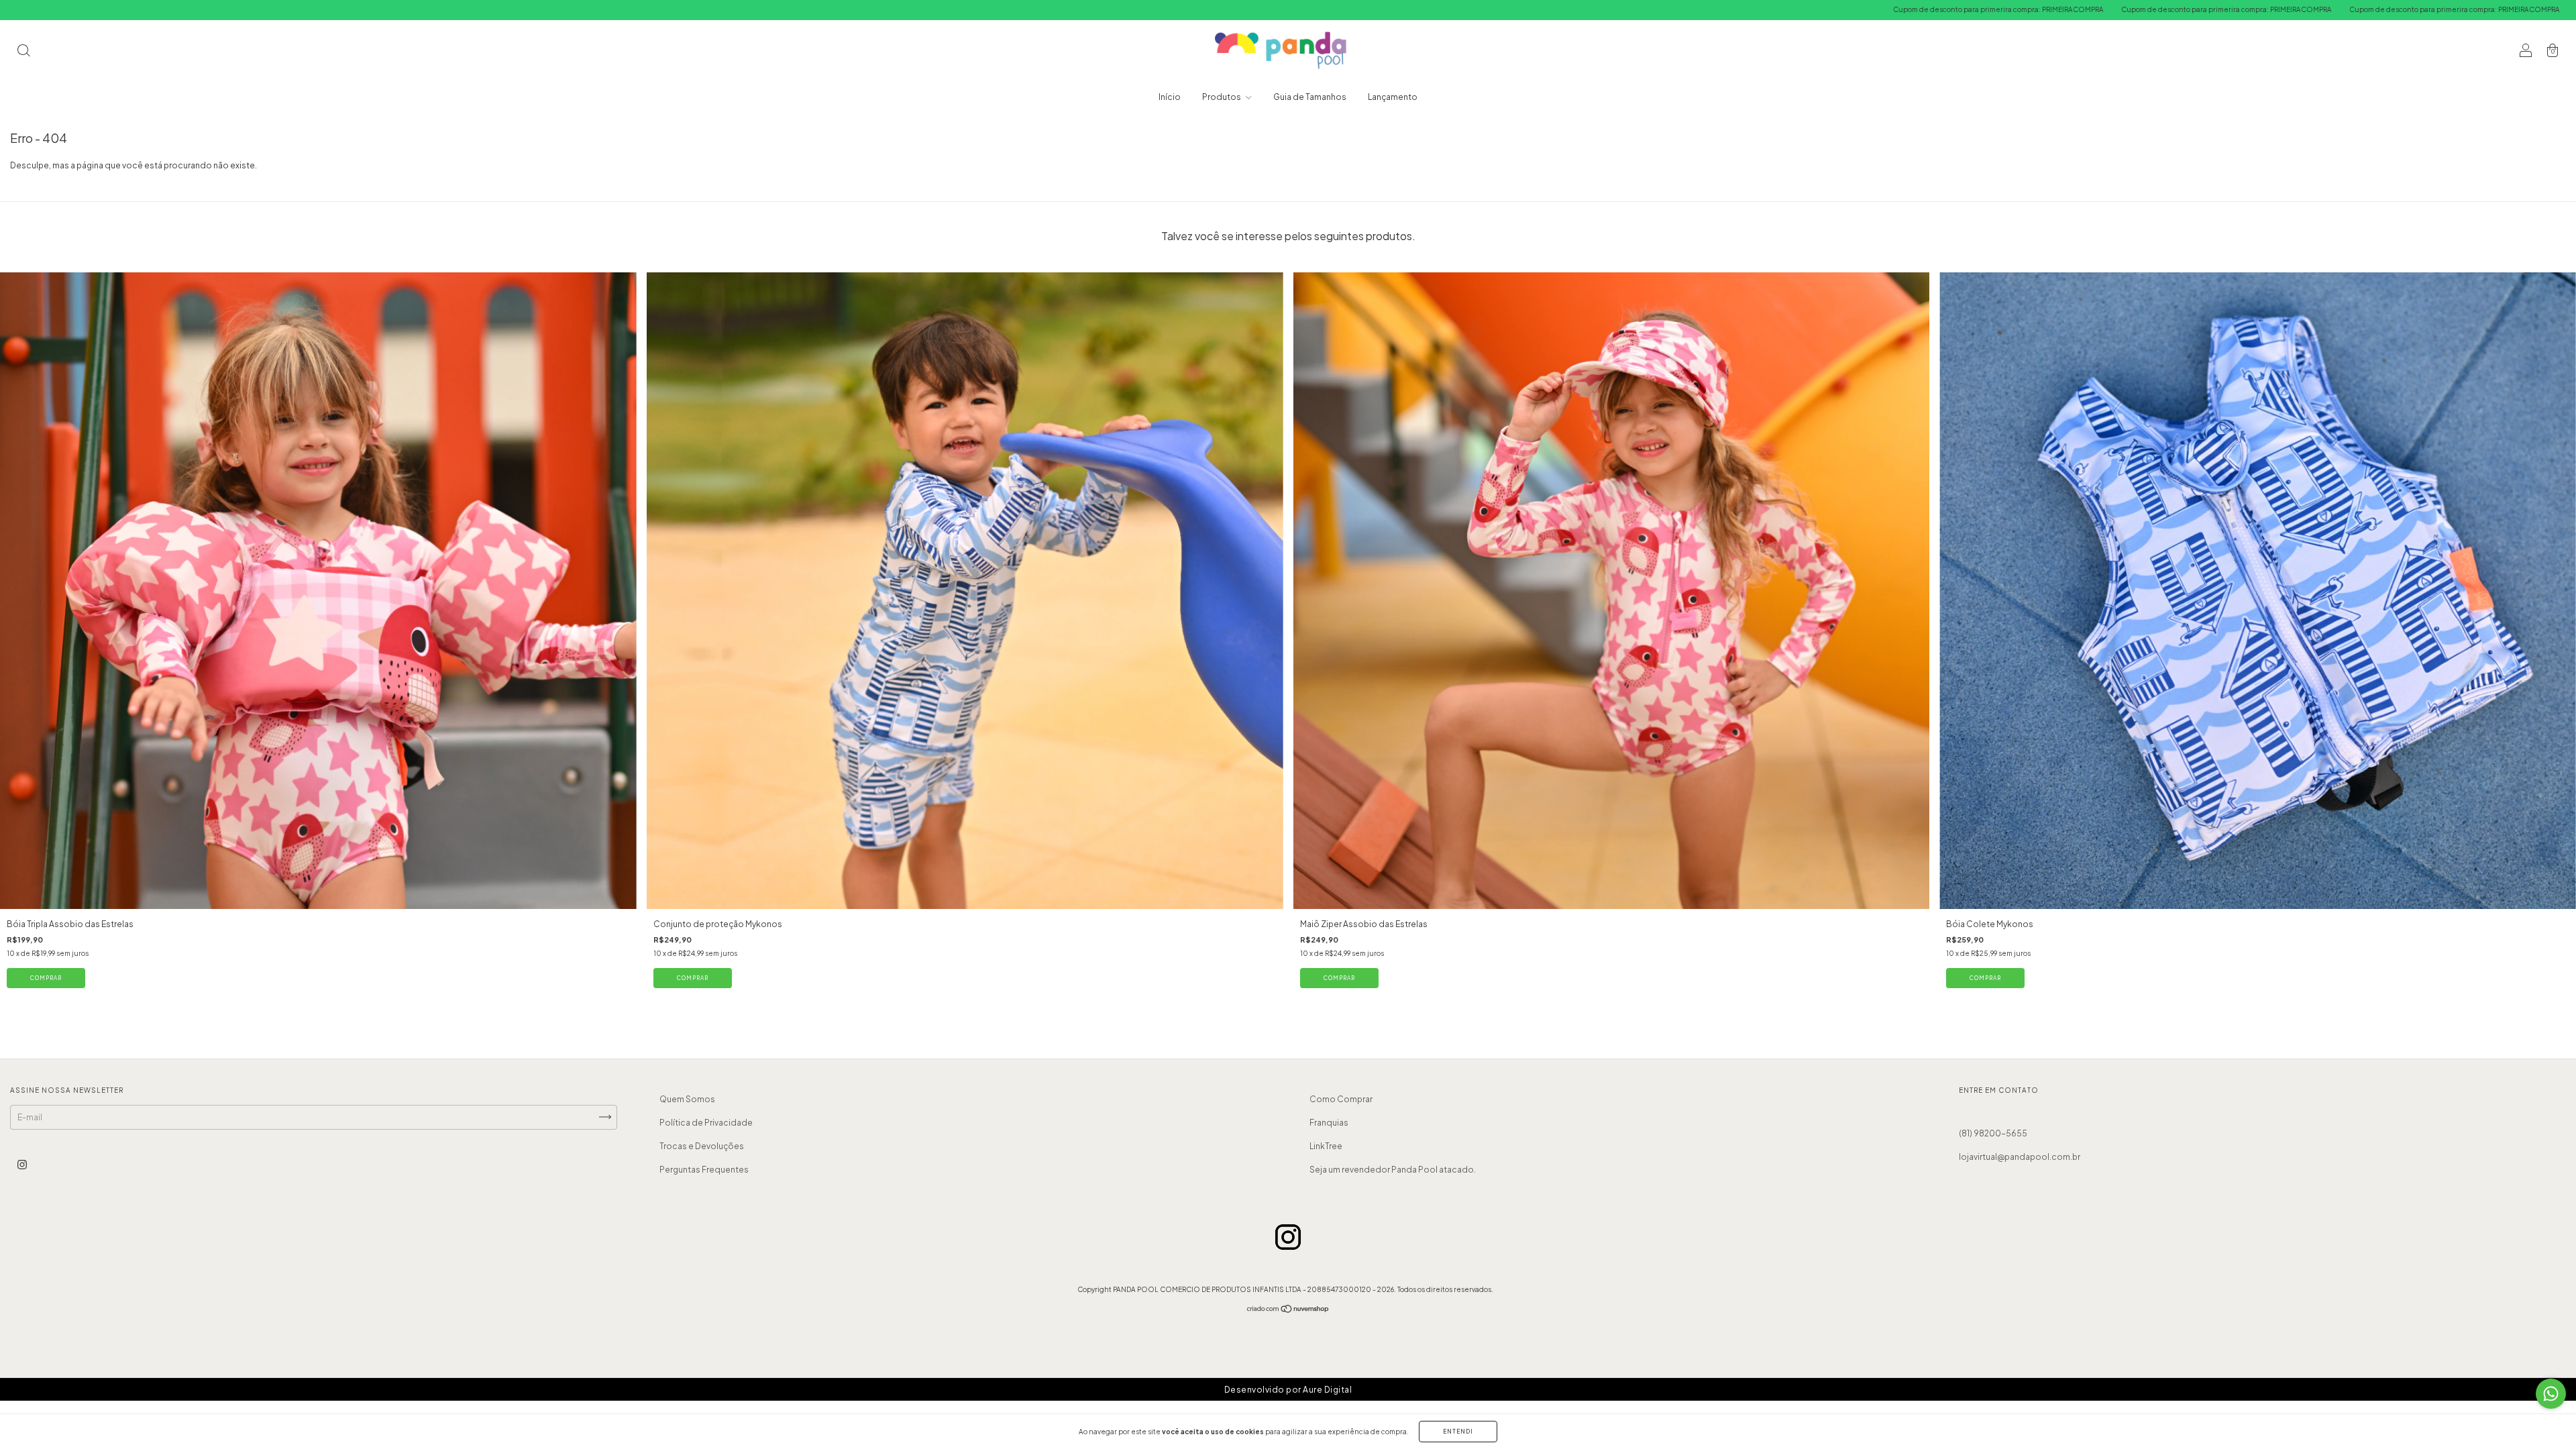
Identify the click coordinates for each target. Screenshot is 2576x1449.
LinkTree (1326, 1146)
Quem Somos (687, 1099)
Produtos (1222, 97)
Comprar (46, 978)
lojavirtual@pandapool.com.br (2020, 1157)
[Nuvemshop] (1288, 1310)
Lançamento (1393, 97)
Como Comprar (1341, 1099)
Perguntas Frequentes (704, 1170)
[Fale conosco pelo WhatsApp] (2551, 1394)
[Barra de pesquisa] (23, 52)
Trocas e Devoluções (702, 1146)
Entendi (1458, 1432)
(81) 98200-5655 (1993, 1133)
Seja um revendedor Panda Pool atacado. (1393, 1170)
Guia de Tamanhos (1310, 97)
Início (1170, 97)
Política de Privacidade (706, 1123)
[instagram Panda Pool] (22, 1164)
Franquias (1329, 1123)
